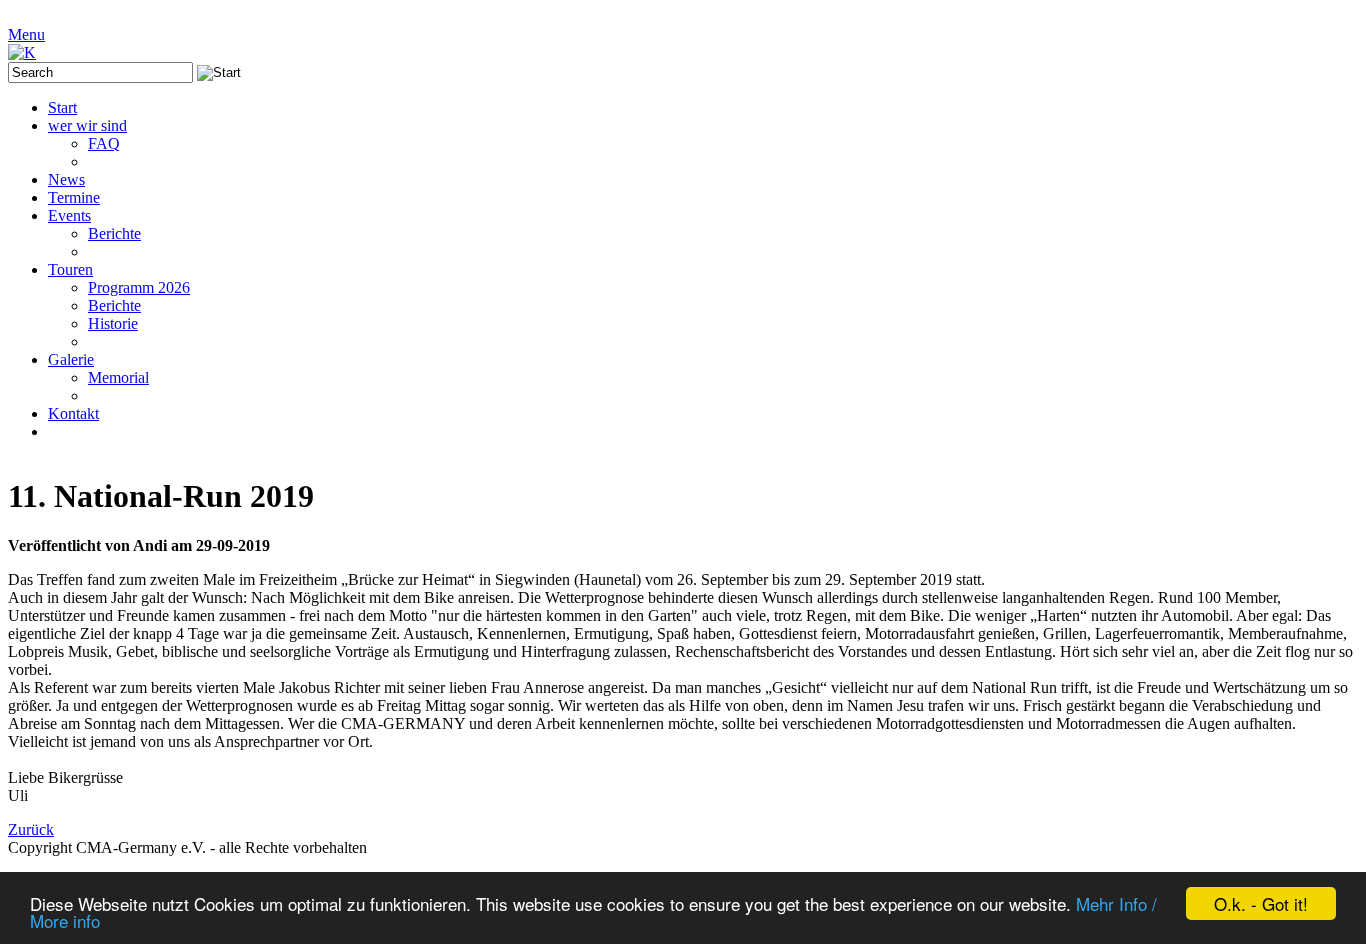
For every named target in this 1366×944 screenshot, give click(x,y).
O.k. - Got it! (1261, 903)
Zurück (31, 829)
